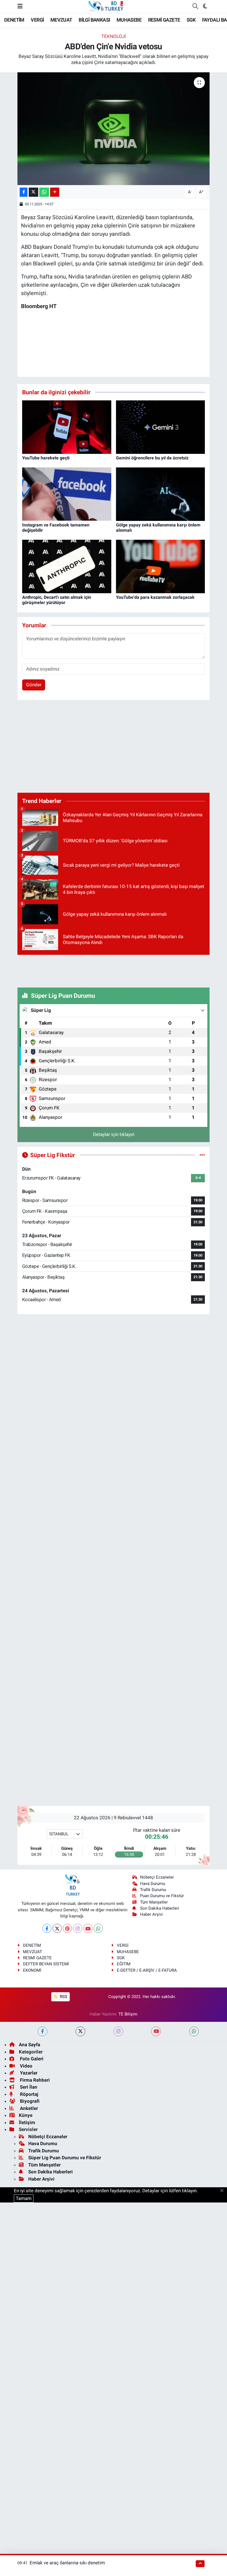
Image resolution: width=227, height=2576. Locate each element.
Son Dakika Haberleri (160, 1908)
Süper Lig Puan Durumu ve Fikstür (65, 2158)
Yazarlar (28, 2073)
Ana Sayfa (29, 2045)
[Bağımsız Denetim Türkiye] (106, 6)
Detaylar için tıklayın (114, 1134)
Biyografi (29, 2101)
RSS (63, 1997)
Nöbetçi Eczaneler (157, 1877)
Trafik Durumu (153, 1890)
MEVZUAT (61, 20)
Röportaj (29, 2094)
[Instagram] (78, 1928)
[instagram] (118, 2031)
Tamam (24, 2198)
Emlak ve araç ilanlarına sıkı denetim (67, 2563)
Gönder (34, 685)
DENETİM (14, 20)
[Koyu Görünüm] (205, 6)
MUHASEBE (129, 20)
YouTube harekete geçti (46, 458)
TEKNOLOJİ (114, 36)
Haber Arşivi (151, 1914)
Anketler (28, 2108)
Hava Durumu (153, 1884)
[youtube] (156, 2031)
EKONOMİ (32, 1970)
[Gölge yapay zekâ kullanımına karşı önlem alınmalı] (161, 494)
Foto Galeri (31, 2059)
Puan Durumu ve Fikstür (162, 1896)
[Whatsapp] (98, 1928)
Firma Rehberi (34, 2080)
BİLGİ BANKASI (94, 20)
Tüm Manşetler (154, 1902)
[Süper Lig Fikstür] (202, 1155)
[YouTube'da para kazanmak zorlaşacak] (161, 566)
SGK (191, 20)
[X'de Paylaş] (33, 192)
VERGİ (37, 20)
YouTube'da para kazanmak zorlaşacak (155, 597)
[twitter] (80, 2031)
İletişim (27, 2122)
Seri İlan (28, 2087)
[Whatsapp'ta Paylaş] (44, 192)
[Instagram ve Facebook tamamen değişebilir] (67, 494)
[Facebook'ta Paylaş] (24, 192)
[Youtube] (88, 1928)
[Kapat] (224, 2191)
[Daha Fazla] (55, 192)
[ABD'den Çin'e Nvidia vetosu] (114, 129)
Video (26, 2066)
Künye (26, 2115)
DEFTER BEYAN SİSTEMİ (46, 1964)
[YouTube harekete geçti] (67, 427)
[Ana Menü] (20, 6)
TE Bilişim (128, 2014)
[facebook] (42, 2031)
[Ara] (195, 6)
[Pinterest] (67, 1928)
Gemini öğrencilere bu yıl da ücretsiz (152, 458)
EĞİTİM (124, 1964)
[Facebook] (47, 1928)
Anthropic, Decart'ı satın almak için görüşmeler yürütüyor (57, 600)
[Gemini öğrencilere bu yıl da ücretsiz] (161, 427)
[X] (57, 1928)
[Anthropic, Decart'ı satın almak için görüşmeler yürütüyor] (67, 566)
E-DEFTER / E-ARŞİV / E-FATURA (147, 1970)
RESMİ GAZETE (164, 20)
